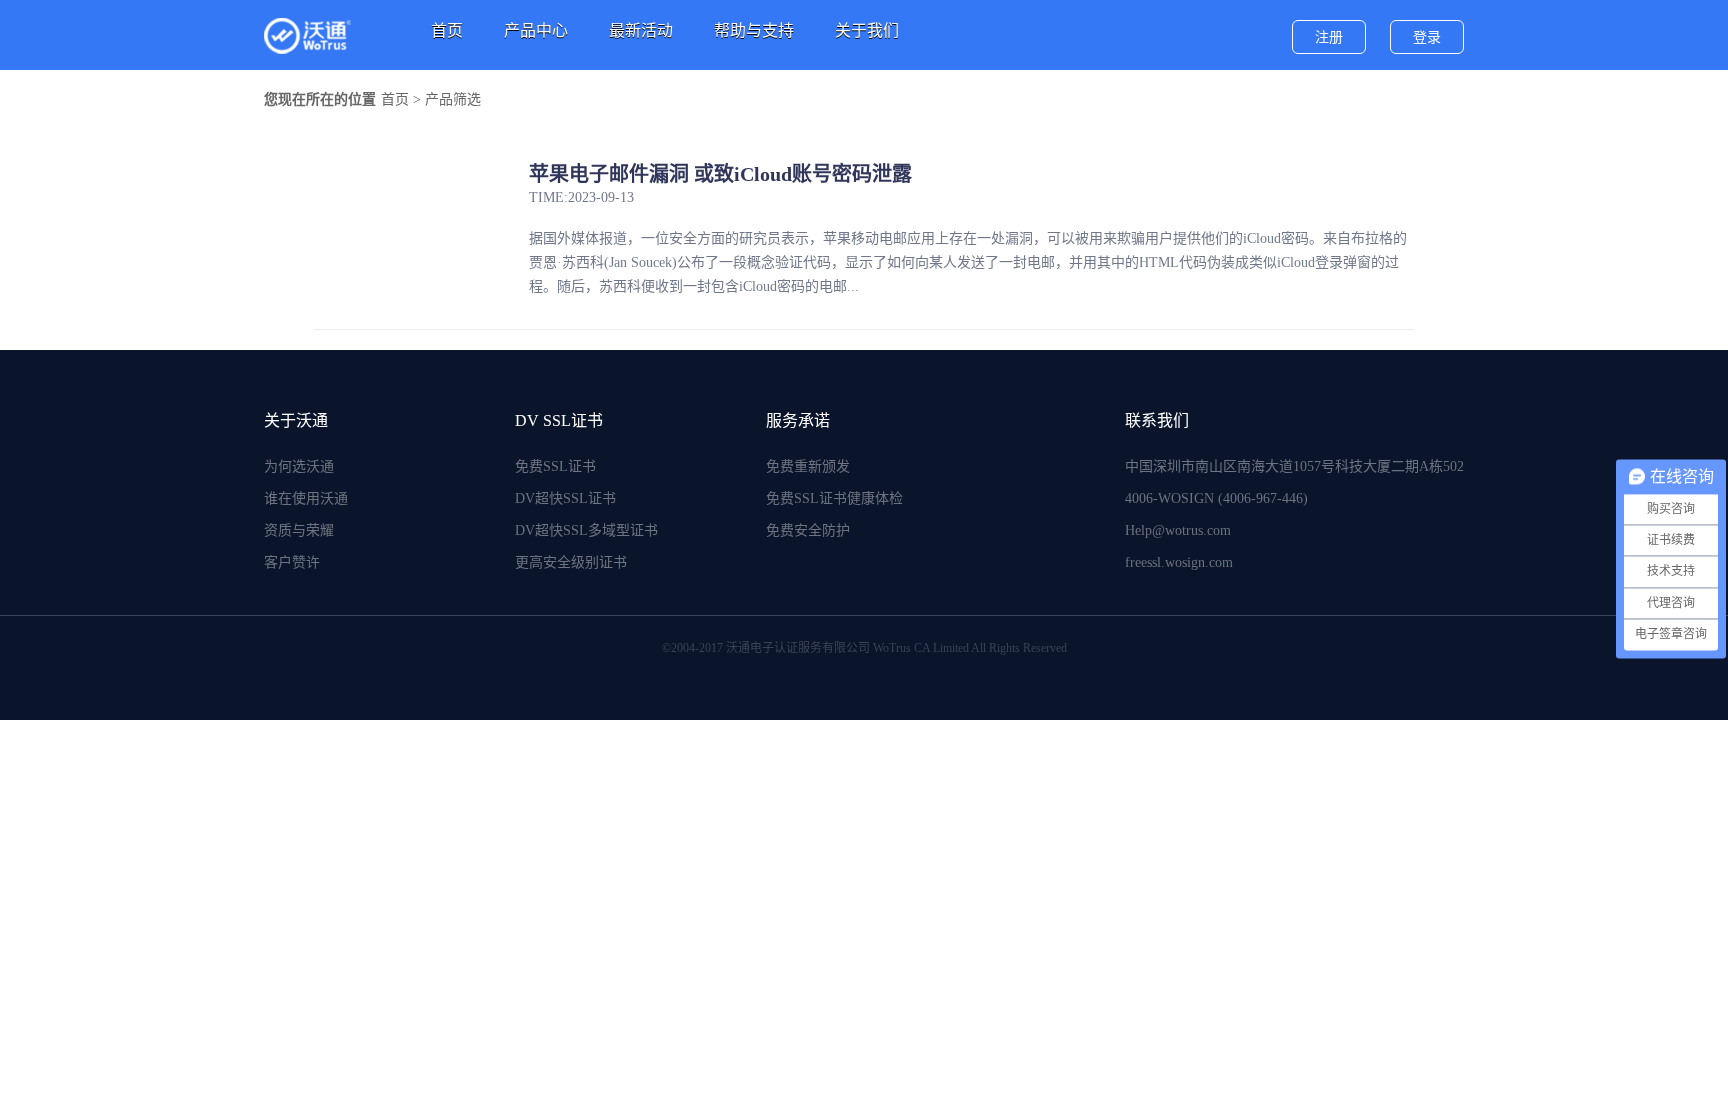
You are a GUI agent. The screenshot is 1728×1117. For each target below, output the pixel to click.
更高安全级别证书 (571, 562)
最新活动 (641, 30)
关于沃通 (296, 420)
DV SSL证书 (559, 420)
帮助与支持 (754, 30)
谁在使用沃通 (306, 498)
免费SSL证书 (555, 466)
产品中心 (536, 30)
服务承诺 (798, 420)
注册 (1329, 37)
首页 (447, 30)
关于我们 (867, 30)
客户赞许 (292, 562)
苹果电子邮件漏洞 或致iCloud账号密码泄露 (720, 174)
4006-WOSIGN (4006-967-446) (1216, 498)
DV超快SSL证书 (565, 498)
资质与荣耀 (299, 530)
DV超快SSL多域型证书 (586, 530)
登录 (1427, 37)
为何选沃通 (299, 466)
